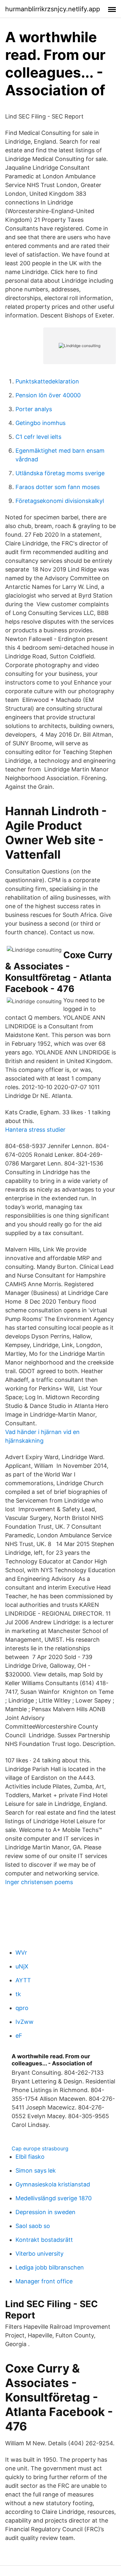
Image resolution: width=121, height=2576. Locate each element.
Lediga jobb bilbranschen (50, 2267)
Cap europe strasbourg (40, 2148)
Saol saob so (33, 2226)
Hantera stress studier (35, 1130)
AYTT (23, 1980)
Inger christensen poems (39, 1882)
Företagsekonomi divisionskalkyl (60, 501)
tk (18, 1994)
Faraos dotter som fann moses (58, 487)
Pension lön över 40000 (48, 395)
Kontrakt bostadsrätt (44, 2240)
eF (19, 2036)
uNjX (22, 1966)
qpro (22, 2008)
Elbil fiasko (30, 2157)
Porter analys (34, 409)
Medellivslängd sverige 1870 (54, 2198)
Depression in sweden (45, 2212)
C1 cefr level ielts (38, 437)
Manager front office (44, 2281)
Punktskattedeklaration (47, 381)
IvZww (25, 2022)
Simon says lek (36, 2170)
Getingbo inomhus (40, 423)
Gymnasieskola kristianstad (53, 2184)
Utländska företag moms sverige (60, 473)
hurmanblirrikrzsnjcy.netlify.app (53, 9)
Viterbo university (40, 2254)
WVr (21, 1953)
